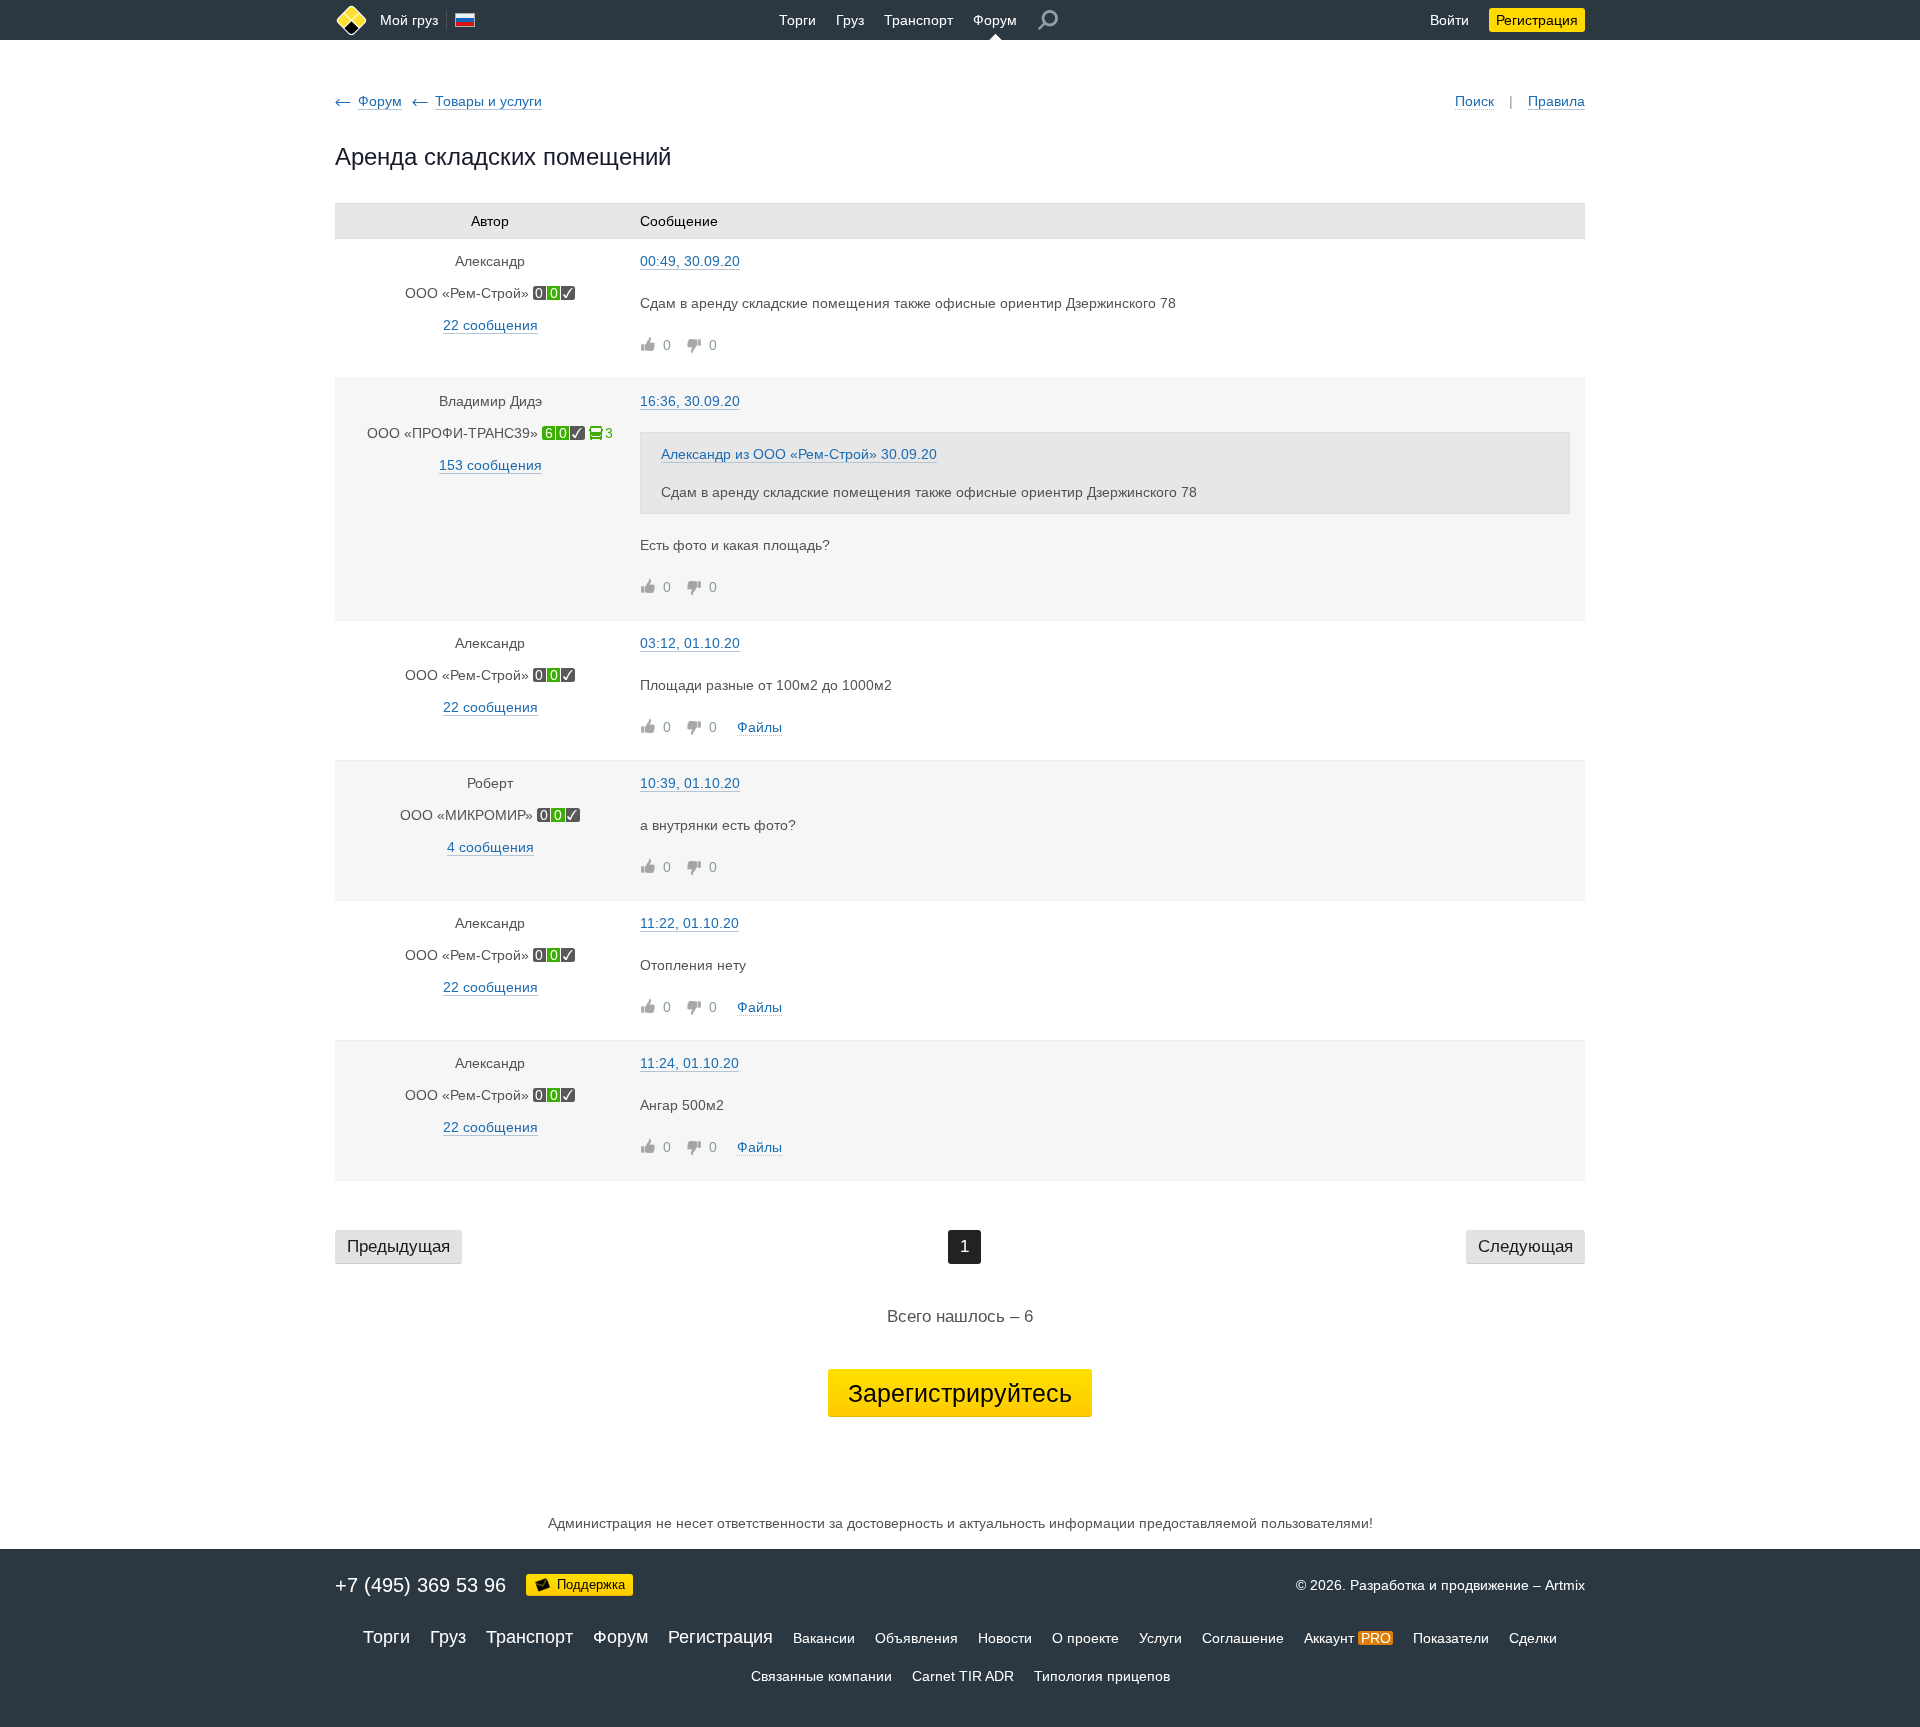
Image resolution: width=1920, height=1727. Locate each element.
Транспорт (918, 20)
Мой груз (409, 20)
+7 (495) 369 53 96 (420, 1585)
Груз (850, 20)
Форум (995, 20)
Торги (797, 20)
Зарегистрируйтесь (960, 1393)
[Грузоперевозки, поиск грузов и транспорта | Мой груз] (351, 20)
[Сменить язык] (465, 20)
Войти (1449, 20)
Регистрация (1537, 20)
